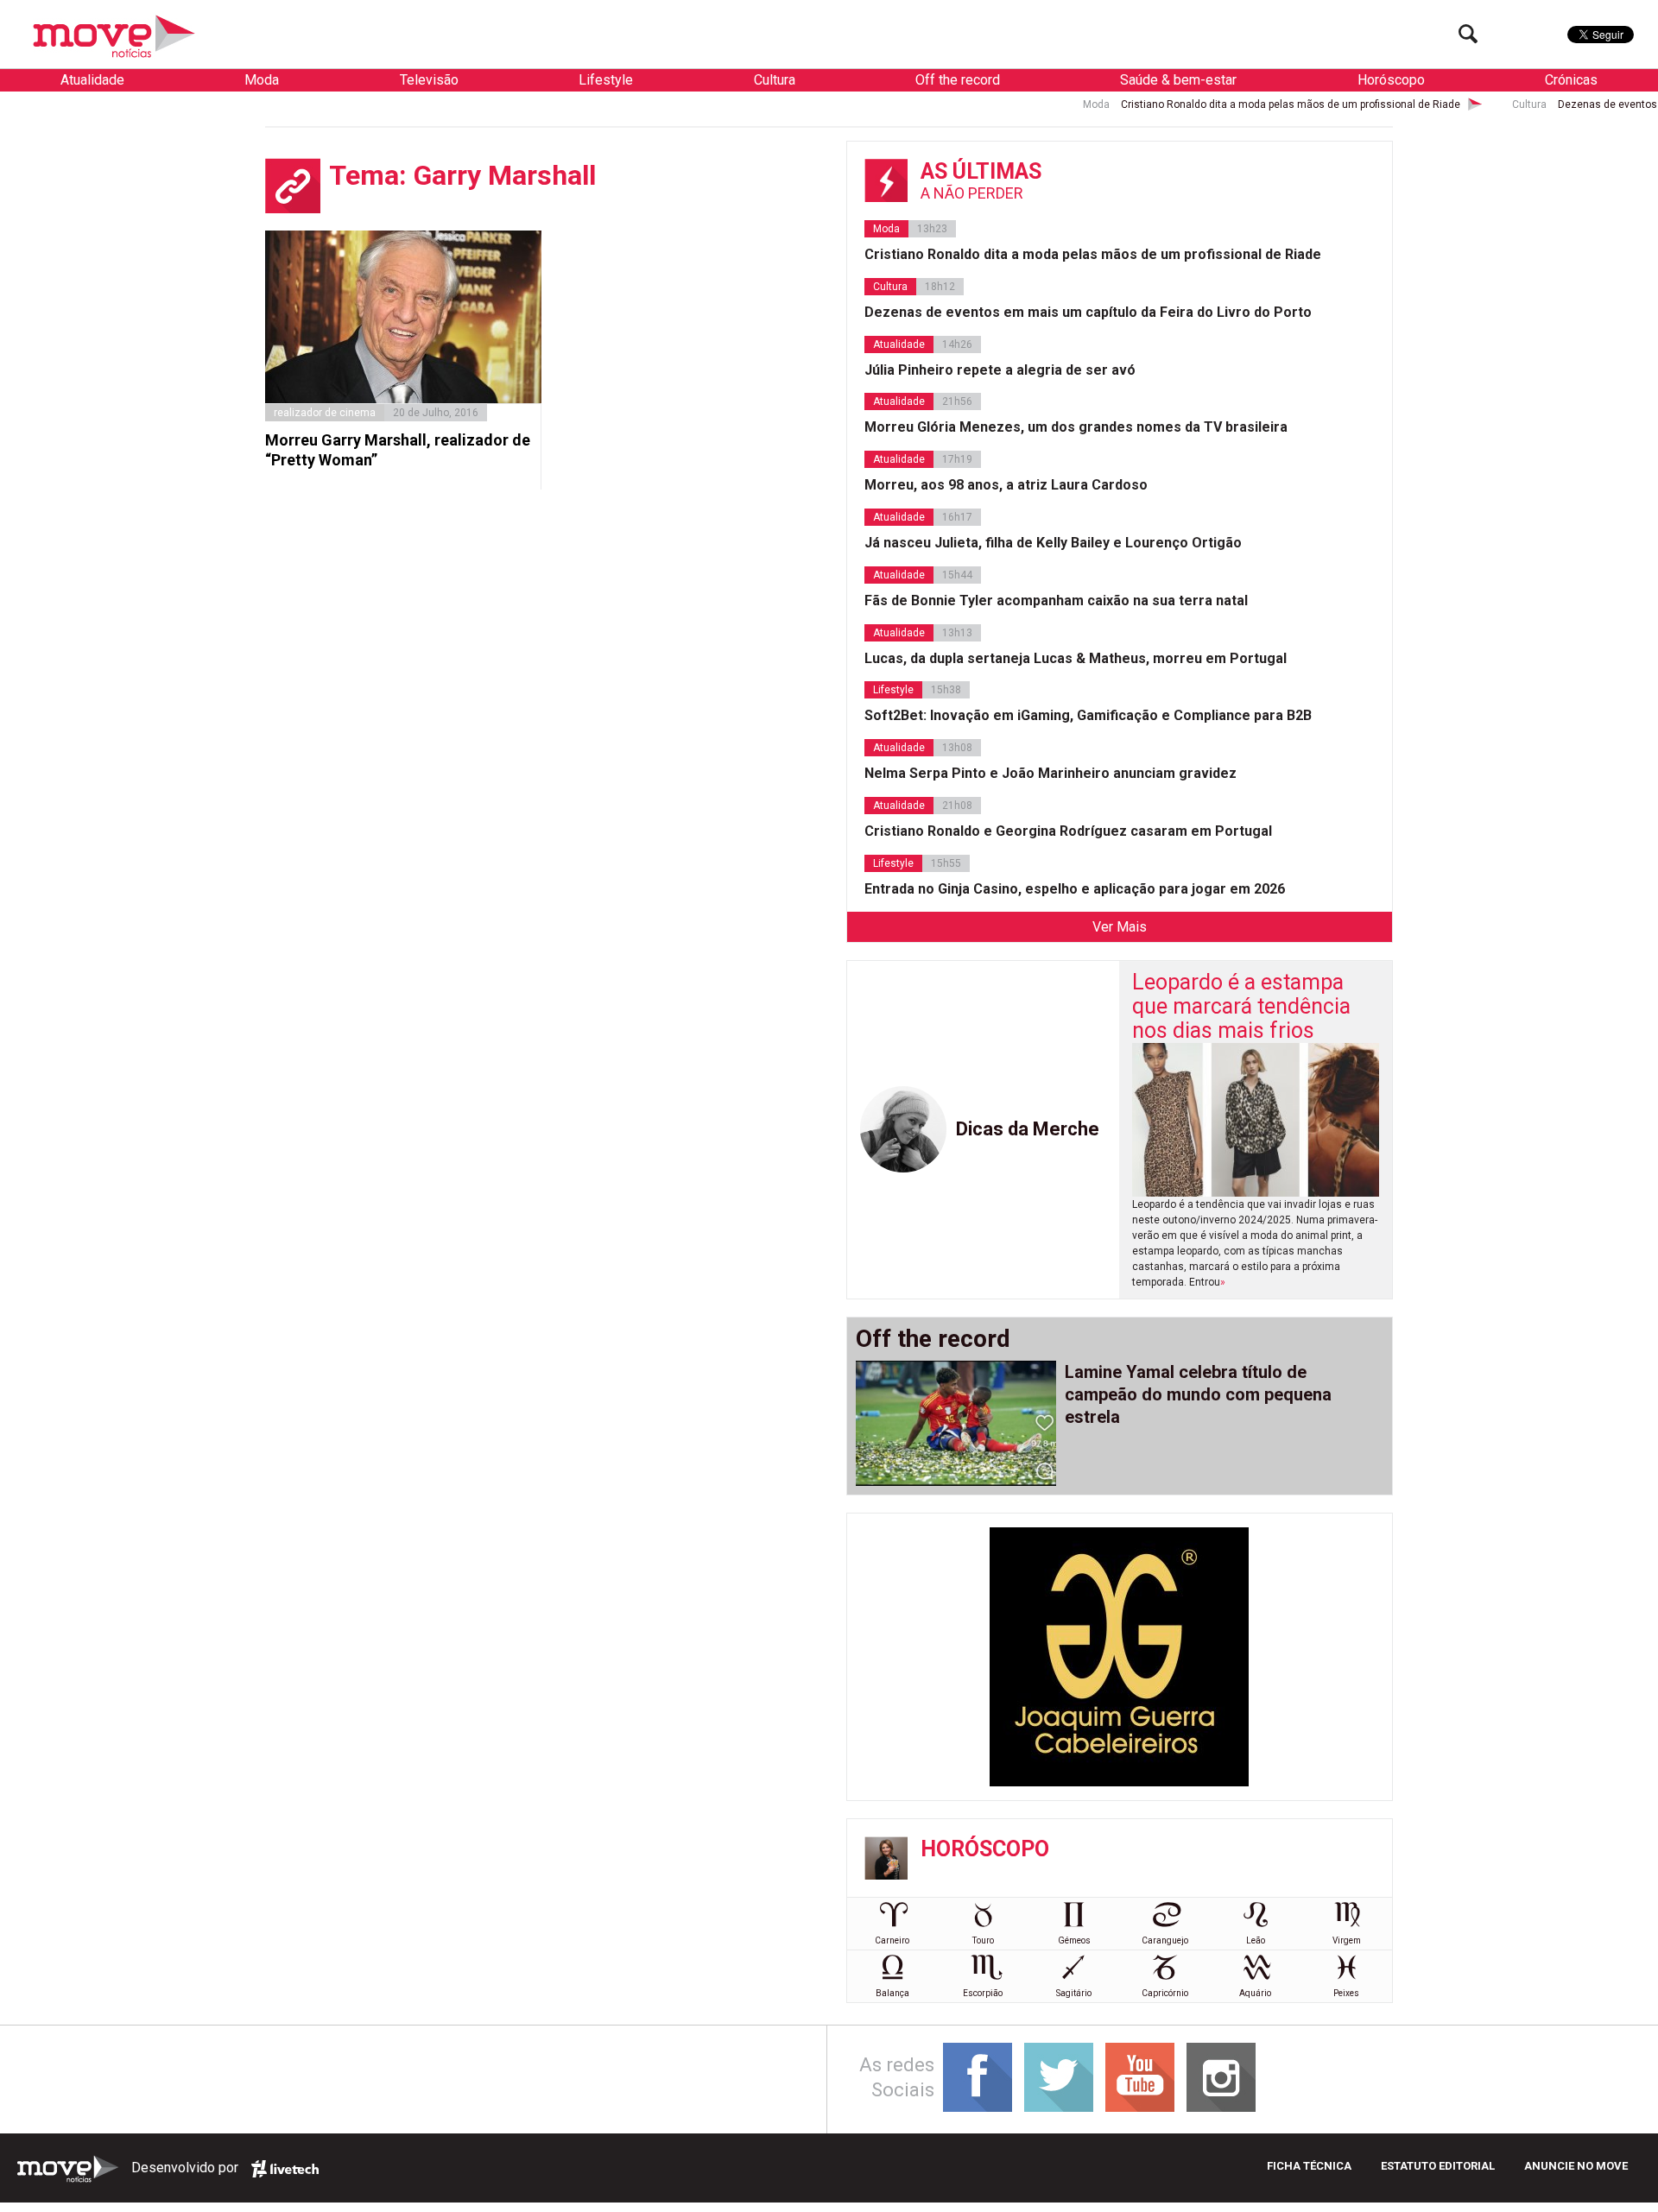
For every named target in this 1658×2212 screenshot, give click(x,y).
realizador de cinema (325, 413)
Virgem (1347, 1940)
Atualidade (92, 80)
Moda (262, 80)
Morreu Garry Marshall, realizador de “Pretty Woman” (398, 450)
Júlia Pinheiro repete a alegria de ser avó (1000, 370)
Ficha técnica (1309, 2166)
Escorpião (983, 1993)
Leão (1256, 1940)
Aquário (1255, 1993)
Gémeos (1074, 1940)
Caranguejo (1165, 1940)
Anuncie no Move (1576, 2166)
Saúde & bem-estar (1178, 80)
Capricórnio (1165, 1993)
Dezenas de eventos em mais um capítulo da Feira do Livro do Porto (1088, 312)
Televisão (429, 80)
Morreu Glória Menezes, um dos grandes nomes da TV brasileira (1076, 427)
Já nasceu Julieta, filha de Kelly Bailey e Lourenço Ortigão (1053, 543)
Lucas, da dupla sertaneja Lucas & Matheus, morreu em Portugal (1076, 658)
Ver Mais (1120, 927)
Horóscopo (1391, 80)
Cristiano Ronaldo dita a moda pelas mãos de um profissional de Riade (1202, 104)
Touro (983, 1940)
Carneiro (892, 1940)
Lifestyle (606, 80)
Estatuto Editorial (1438, 2166)
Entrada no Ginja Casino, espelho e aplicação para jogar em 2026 (1075, 889)
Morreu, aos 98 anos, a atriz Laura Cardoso (1006, 485)
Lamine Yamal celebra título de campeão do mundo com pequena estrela (1198, 1394)
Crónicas (1571, 80)
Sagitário (1074, 1993)
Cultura (775, 80)
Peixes (1346, 1993)
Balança (892, 1993)
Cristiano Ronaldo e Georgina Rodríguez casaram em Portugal (1068, 831)
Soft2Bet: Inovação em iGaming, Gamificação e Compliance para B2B (1088, 715)
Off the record (958, 80)
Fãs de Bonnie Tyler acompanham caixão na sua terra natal (1056, 600)
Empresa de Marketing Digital (285, 2169)
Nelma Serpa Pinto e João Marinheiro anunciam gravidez (1050, 773)
